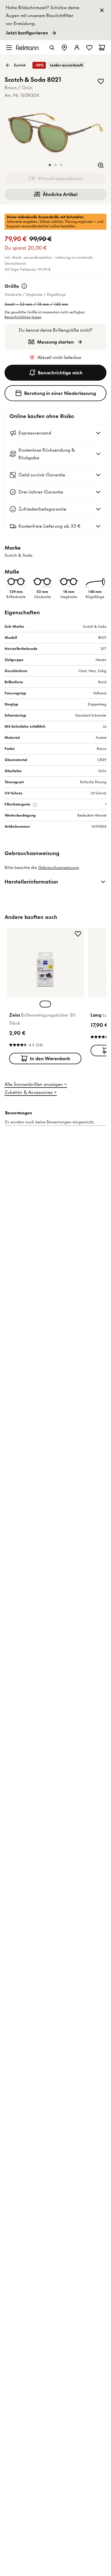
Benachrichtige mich (60, 373)
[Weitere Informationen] (24, 286)
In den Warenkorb (50, 1058)
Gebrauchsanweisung (58, 868)
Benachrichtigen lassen (23, 317)
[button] (50, 165)
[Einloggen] (77, 48)
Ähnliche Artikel (60, 194)
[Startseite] (27, 47)
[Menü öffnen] (9, 48)
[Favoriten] (89, 48)
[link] (55, 20)
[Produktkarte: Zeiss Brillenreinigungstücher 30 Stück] (45, 997)
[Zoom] (101, 165)
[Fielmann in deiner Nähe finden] (64, 48)
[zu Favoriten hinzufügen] (101, 81)
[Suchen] (52, 48)
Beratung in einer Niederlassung (60, 393)
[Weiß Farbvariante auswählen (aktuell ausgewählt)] (45, 1004)
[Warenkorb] (102, 48)
